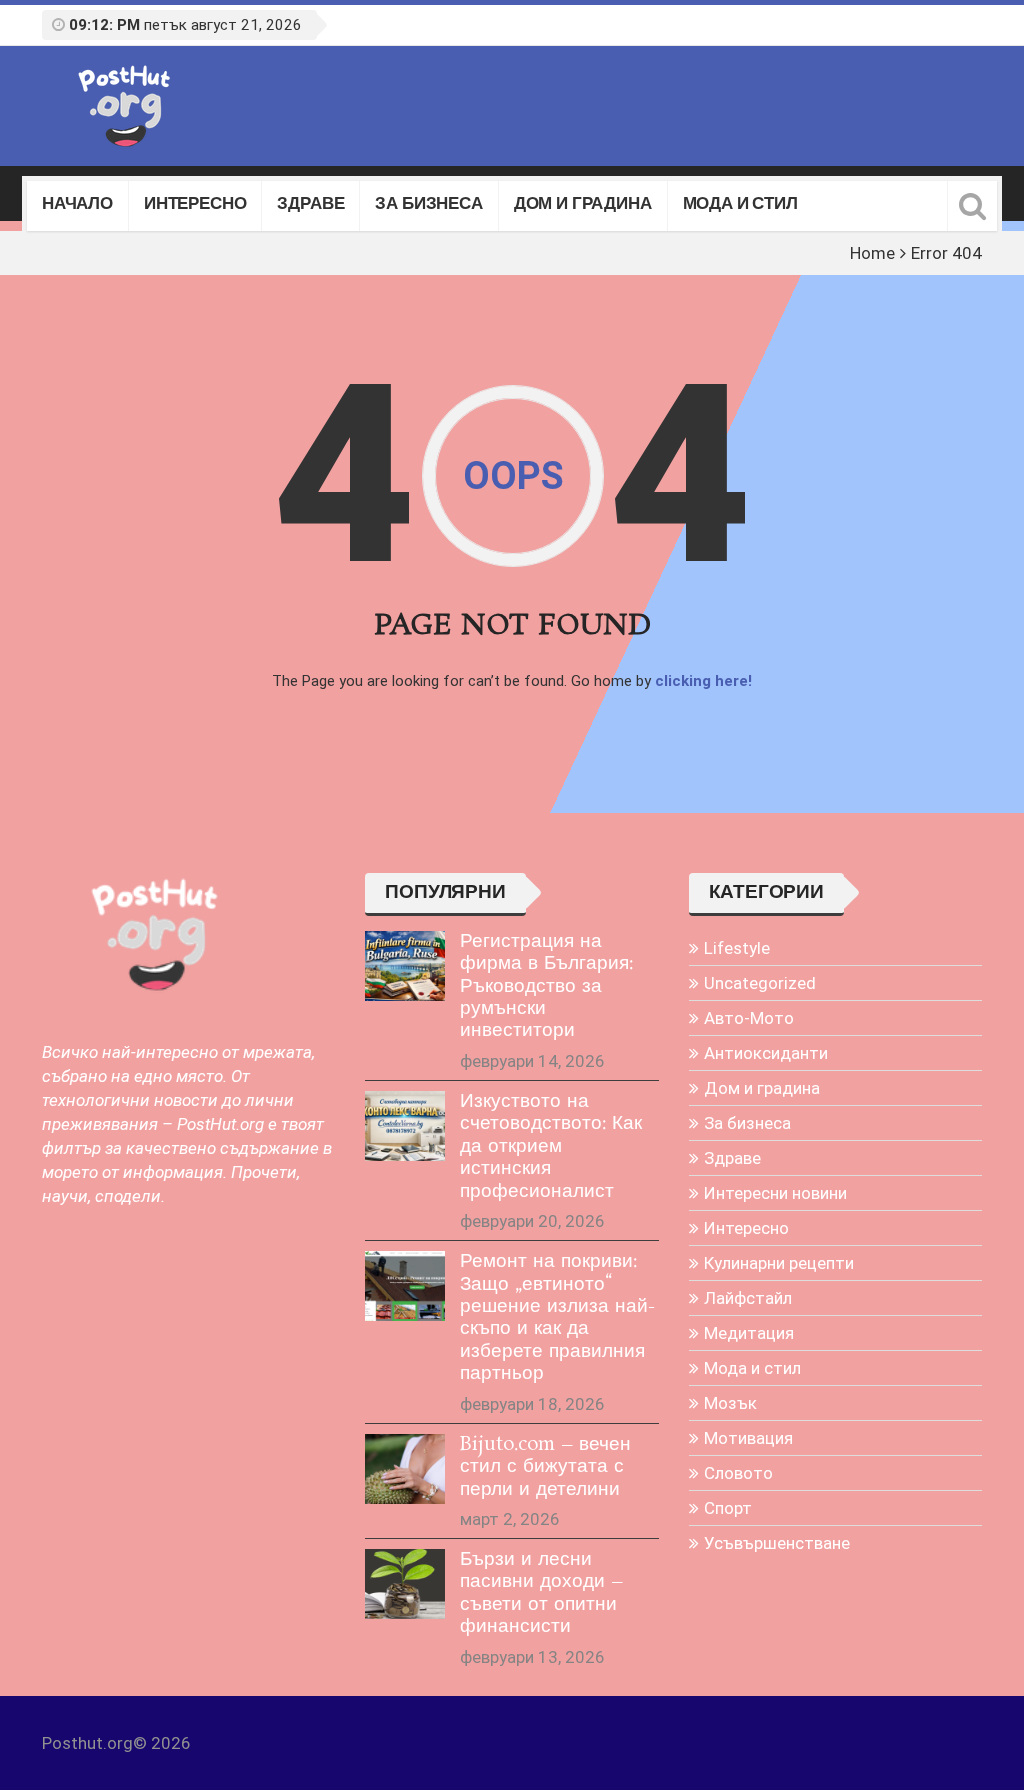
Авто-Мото (749, 1018)
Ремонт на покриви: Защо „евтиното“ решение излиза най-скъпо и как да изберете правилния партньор (557, 1318)
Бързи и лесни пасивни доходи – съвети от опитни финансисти (541, 1593)
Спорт (728, 1508)
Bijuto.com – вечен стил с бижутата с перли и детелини (545, 1467)
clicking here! (703, 681)
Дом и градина (583, 205)
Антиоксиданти (766, 1053)
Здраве (310, 205)
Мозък (730, 1403)
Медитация (749, 1333)
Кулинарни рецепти (779, 1263)
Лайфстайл (748, 1298)
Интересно (195, 205)
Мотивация (748, 1438)
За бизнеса (428, 205)
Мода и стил (740, 205)
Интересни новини (775, 1193)
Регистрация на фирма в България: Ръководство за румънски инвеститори (546, 987)
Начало (77, 205)
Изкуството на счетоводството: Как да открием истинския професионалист (551, 1147)
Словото (738, 1473)
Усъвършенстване (777, 1543)
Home (872, 253)
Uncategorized (760, 983)
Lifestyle (737, 948)
